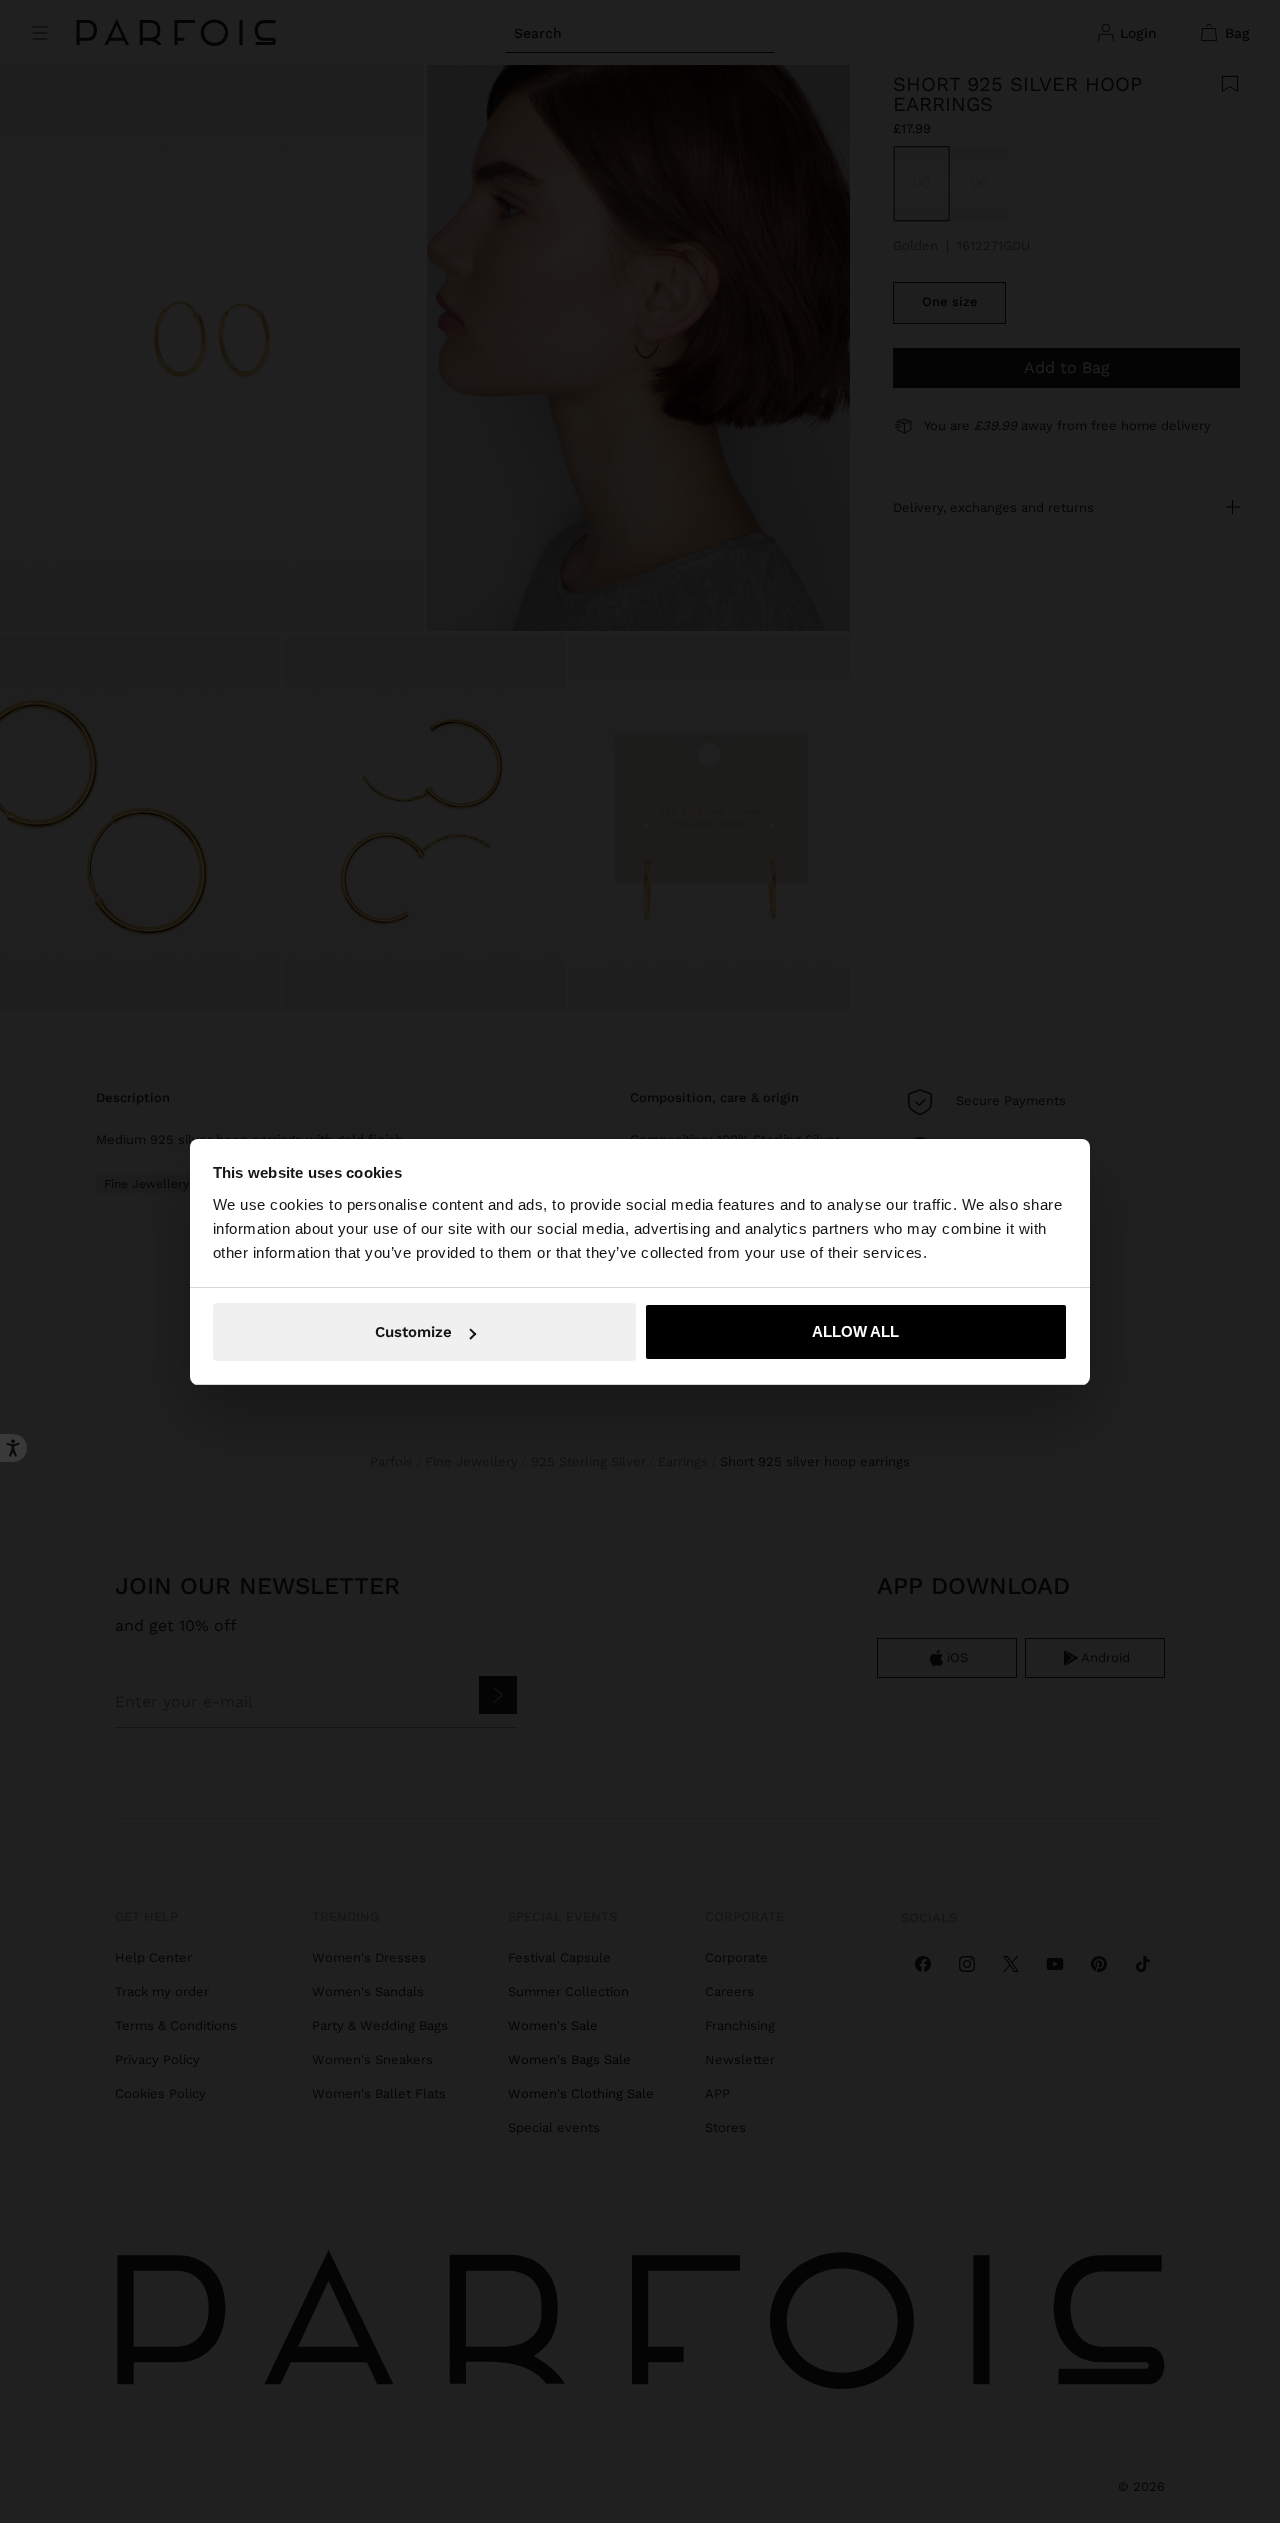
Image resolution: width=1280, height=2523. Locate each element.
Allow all (855, 1331)
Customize (413, 1332)
